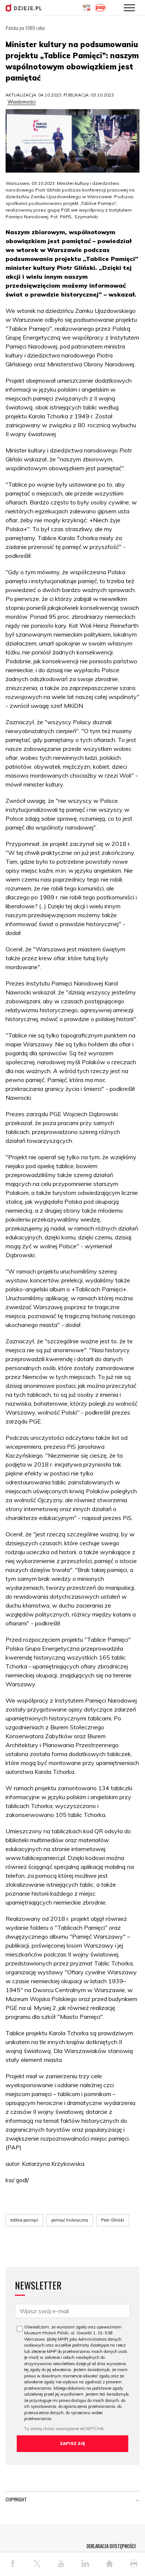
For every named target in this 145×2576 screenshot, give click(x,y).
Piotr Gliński (113, 2220)
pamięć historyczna (70, 2220)
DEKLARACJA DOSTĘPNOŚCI (111, 2546)
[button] (138, 2501)
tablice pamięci (24, 2220)
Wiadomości (22, 102)
